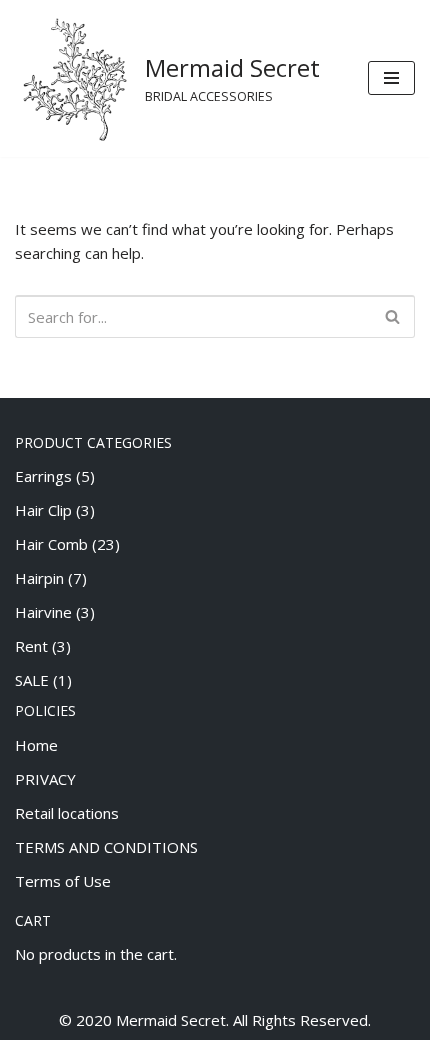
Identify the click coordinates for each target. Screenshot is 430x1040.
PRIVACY (45, 779)
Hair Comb (51, 544)
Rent (31, 646)
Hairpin (39, 578)
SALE (32, 680)
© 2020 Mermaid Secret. (144, 1020)
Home (36, 745)
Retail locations (67, 813)
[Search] (392, 316)
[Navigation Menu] (391, 78)
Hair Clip (43, 510)
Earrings (43, 476)
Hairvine (43, 612)
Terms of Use (63, 881)
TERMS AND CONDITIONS (106, 847)
